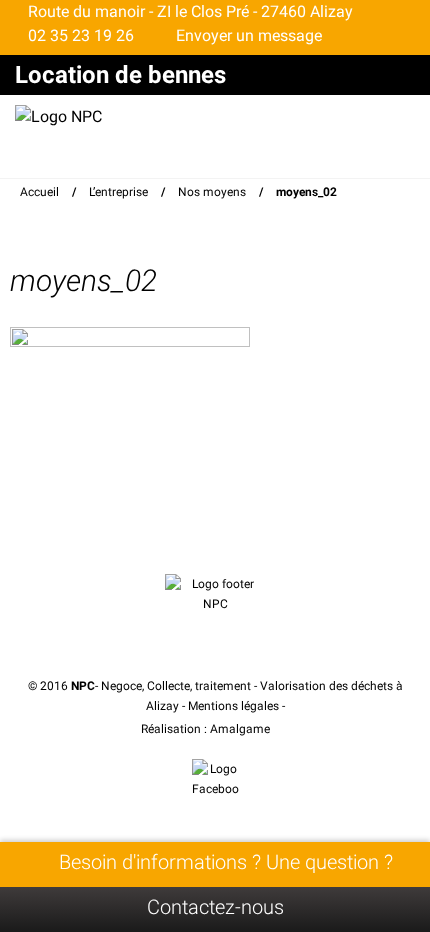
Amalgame (241, 729)
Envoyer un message (247, 35)
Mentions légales (233, 706)
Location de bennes (120, 75)
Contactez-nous (215, 907)
